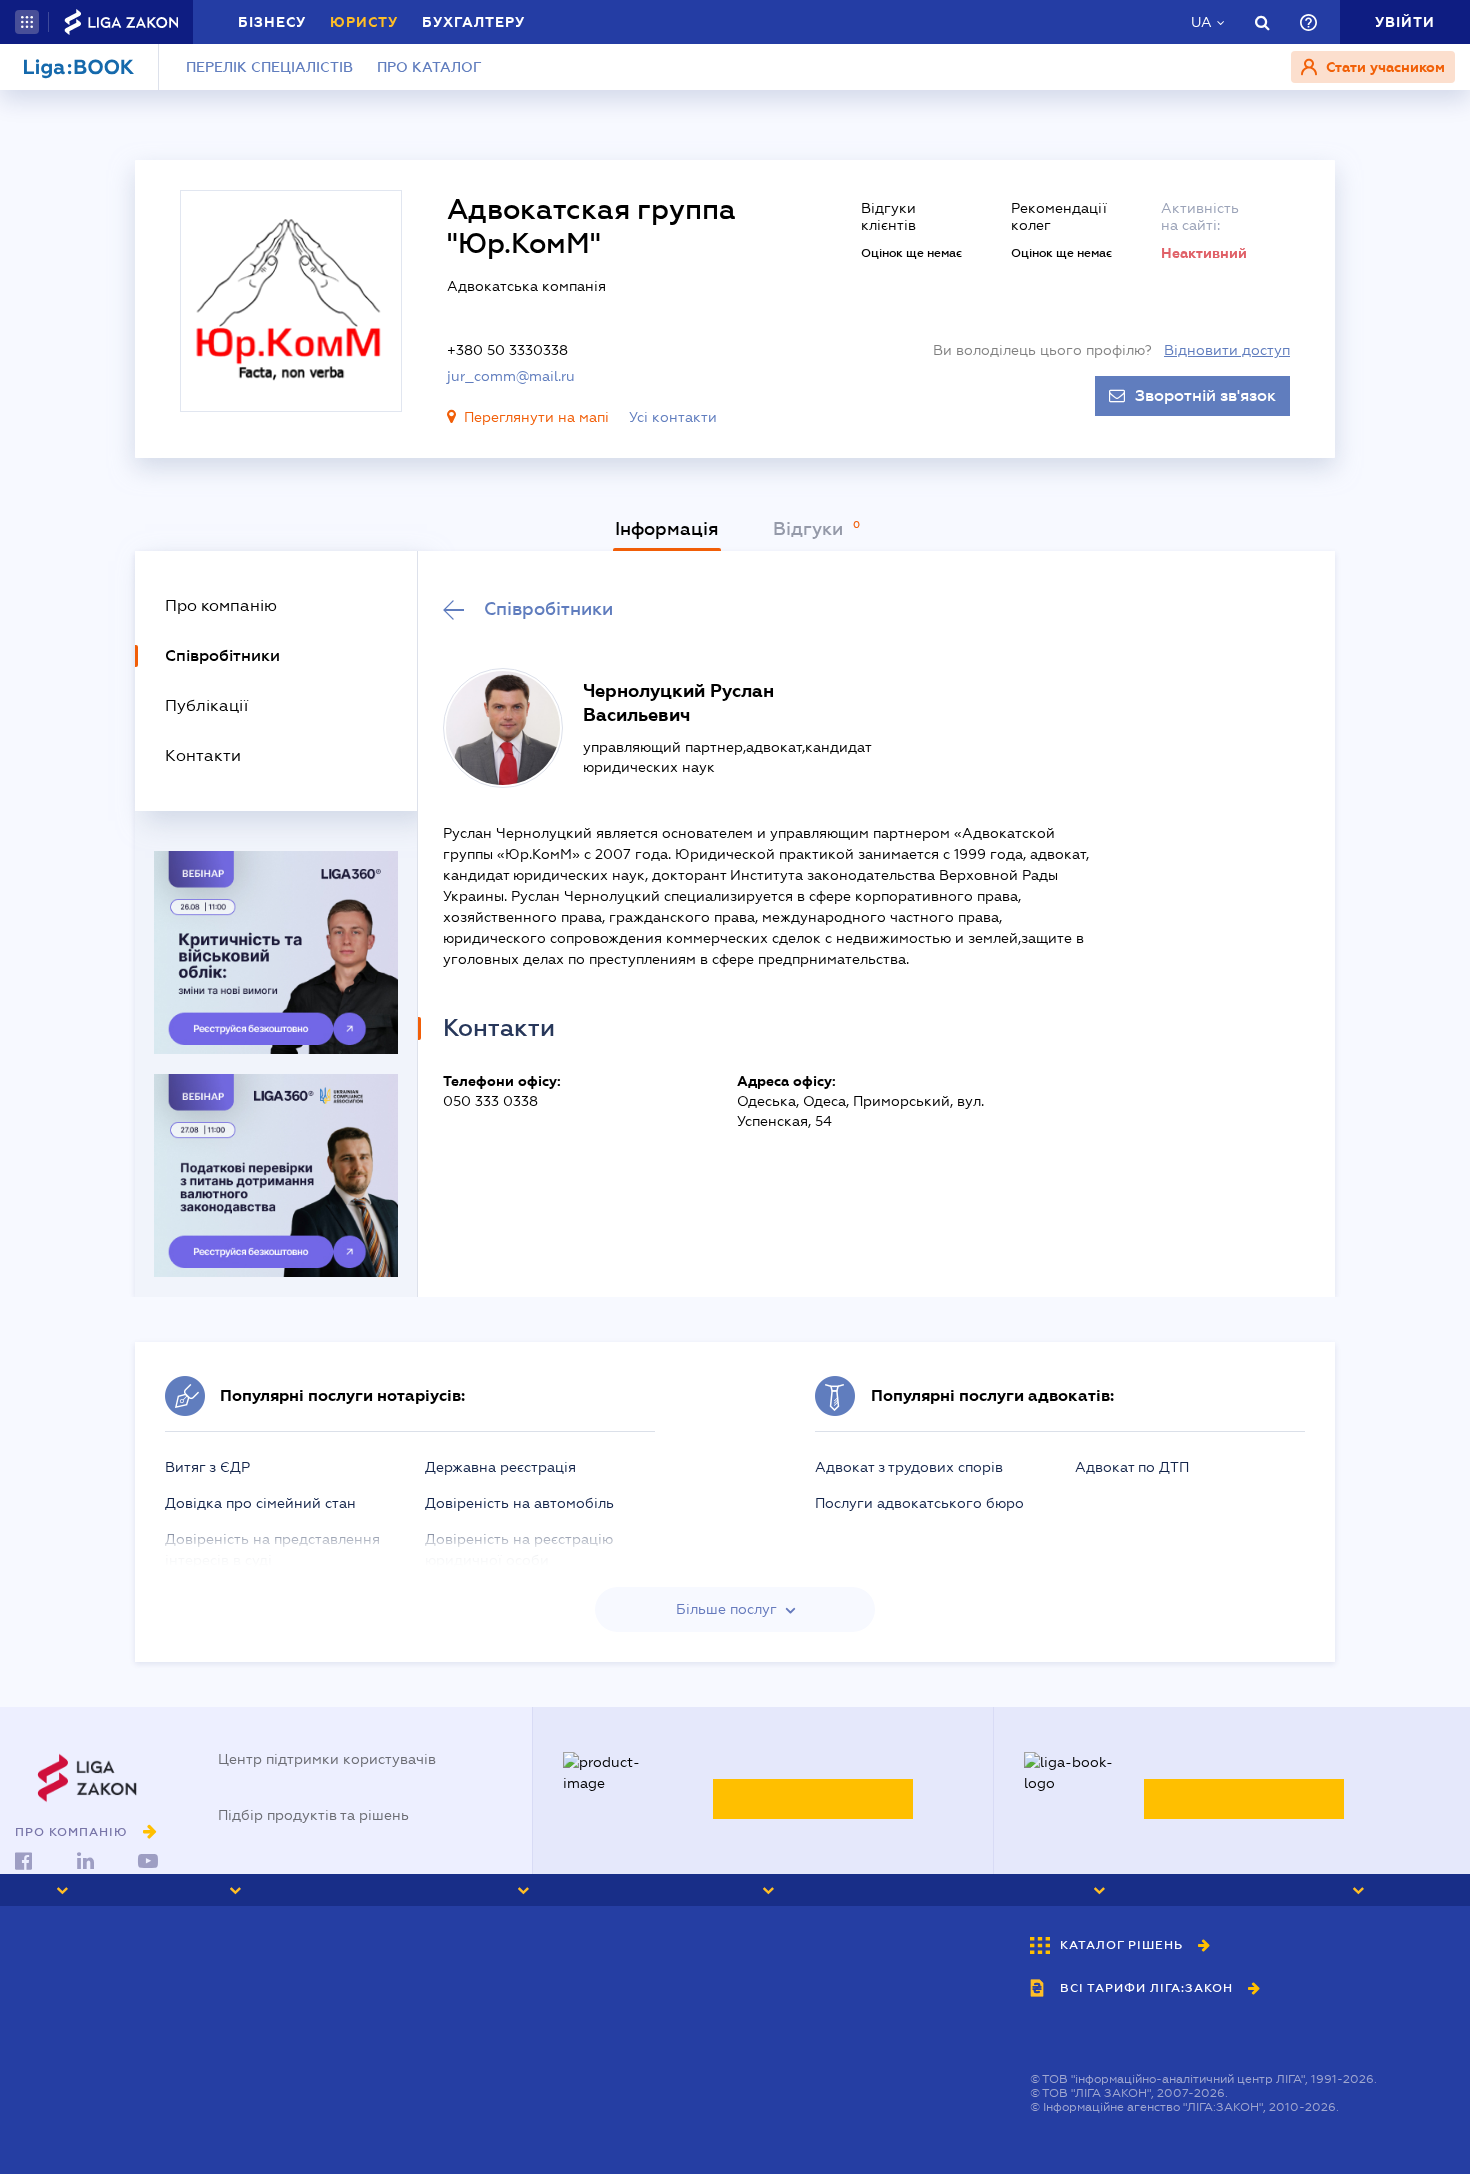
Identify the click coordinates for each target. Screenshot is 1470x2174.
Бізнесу (272, 22)
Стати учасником (1383, 67)
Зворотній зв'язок (1205, 396)
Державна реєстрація (500, 1467)
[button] (27, 22)
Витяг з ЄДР (207, 1467)
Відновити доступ (1227, 350)
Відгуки (810, 529)
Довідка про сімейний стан (260, 1503)
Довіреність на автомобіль (519, 1503)
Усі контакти (673, 417)
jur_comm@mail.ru (511, 376)
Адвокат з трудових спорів (909, 1467)
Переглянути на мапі (536, 417)
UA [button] (1201, 22)
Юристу (364, 22)
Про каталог (429, 67)
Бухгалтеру (473, 22)
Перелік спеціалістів (269, 67)
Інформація (667, 529)
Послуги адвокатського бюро (919, 1503)
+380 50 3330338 (507, 350)
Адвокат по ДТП (1132, 1467)
